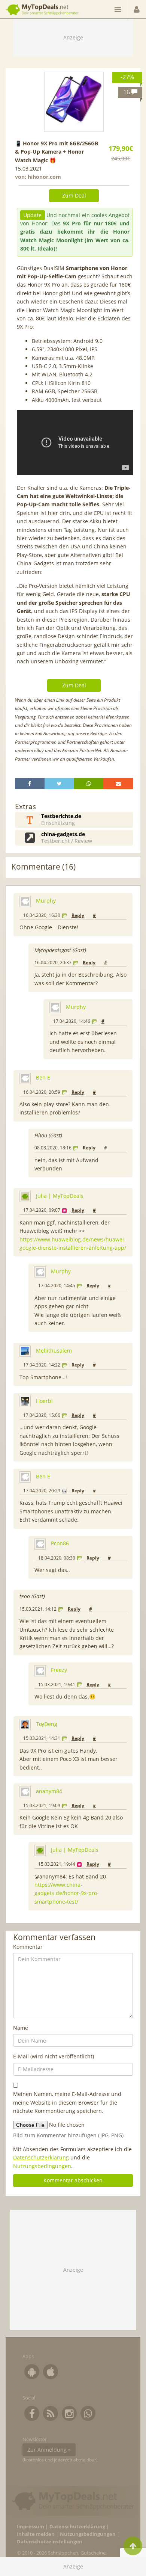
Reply (78, 915)
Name (21, 2028)
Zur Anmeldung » (49, 2450)
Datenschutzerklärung (41, 2157)
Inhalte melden (36, 2534)
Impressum (31, 2527)
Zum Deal (74, 196)
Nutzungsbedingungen (42, 2166)
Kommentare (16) (43, 867)
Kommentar (28, 1947)
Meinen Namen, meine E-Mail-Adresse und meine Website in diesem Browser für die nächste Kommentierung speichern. (67, 2102)
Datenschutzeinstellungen (50, 2542)
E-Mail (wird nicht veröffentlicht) (54, 2056)
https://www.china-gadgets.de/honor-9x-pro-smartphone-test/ (67, 1893)
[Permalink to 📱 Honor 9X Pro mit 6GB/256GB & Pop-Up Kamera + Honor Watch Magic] (74, 102)
